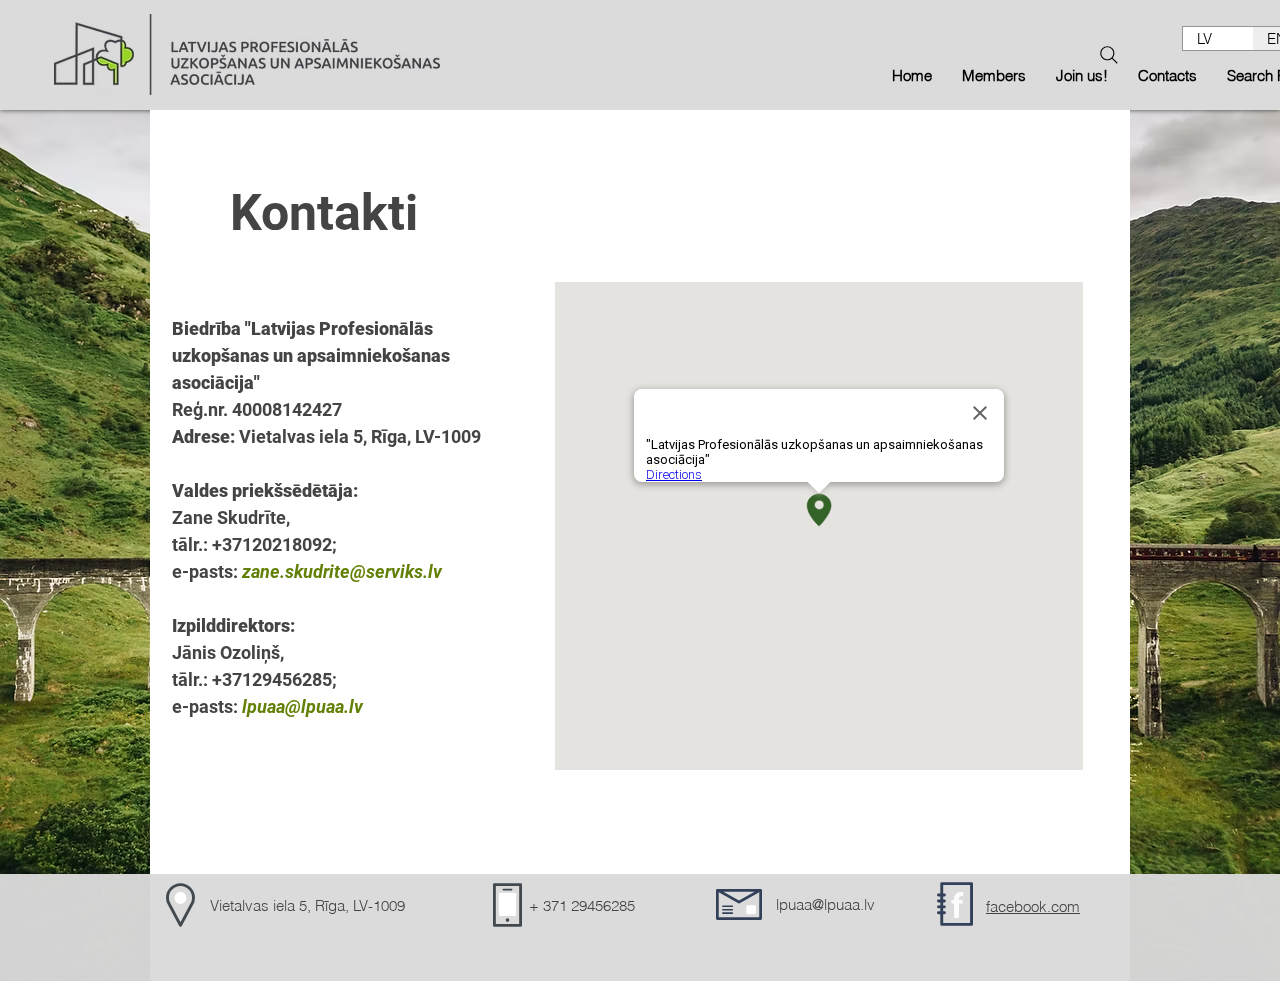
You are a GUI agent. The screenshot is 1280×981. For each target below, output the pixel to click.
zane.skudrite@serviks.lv (342, 571)
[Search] (1109, 55)
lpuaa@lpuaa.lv (302, 706)
